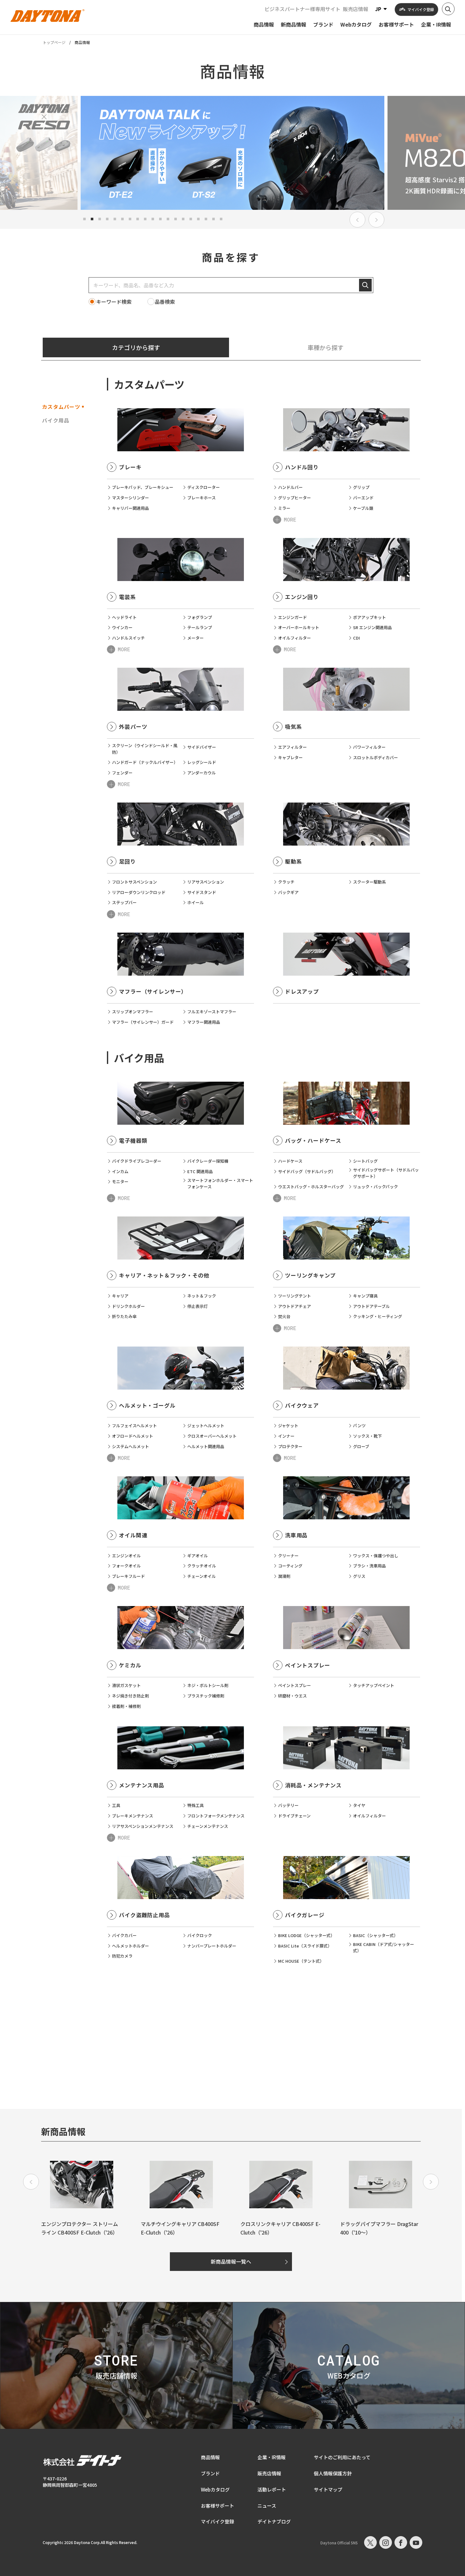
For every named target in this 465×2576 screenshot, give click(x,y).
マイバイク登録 (217, 2521)
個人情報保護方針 (333, 2473)
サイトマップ (328, 2489)
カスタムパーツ (61, 407)
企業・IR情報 (272, 2457)
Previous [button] (357, 220)
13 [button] (176, 219)
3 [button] (100, 219)
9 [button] (145, 219)
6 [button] (122, 219)
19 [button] (221, 219)
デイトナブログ (274, 2521)
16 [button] (198, 219)
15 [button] (191, 219)
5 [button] (115, 219)
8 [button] (138, 219)
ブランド (210, 2473)
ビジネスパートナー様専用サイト (302, 9)
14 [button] (183, 219)
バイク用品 (56, 420)
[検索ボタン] (448, 9)
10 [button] (153, 219)
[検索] (365, 285)
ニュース (267, 2506)
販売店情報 (356, 9)
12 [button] (168, 219)
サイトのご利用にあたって (342, 2457)
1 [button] (84, 219)
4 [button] (107, 219)
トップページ (54, 42)
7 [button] (130, 219)
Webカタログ (215, 2489)
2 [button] (92, 219)
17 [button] (206, 219)
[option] (232, 153)
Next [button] (376, 220)
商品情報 (210, 2457)
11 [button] (160, 219)
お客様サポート (217, 2506)
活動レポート (272, 2489)
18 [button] (214, 219)
